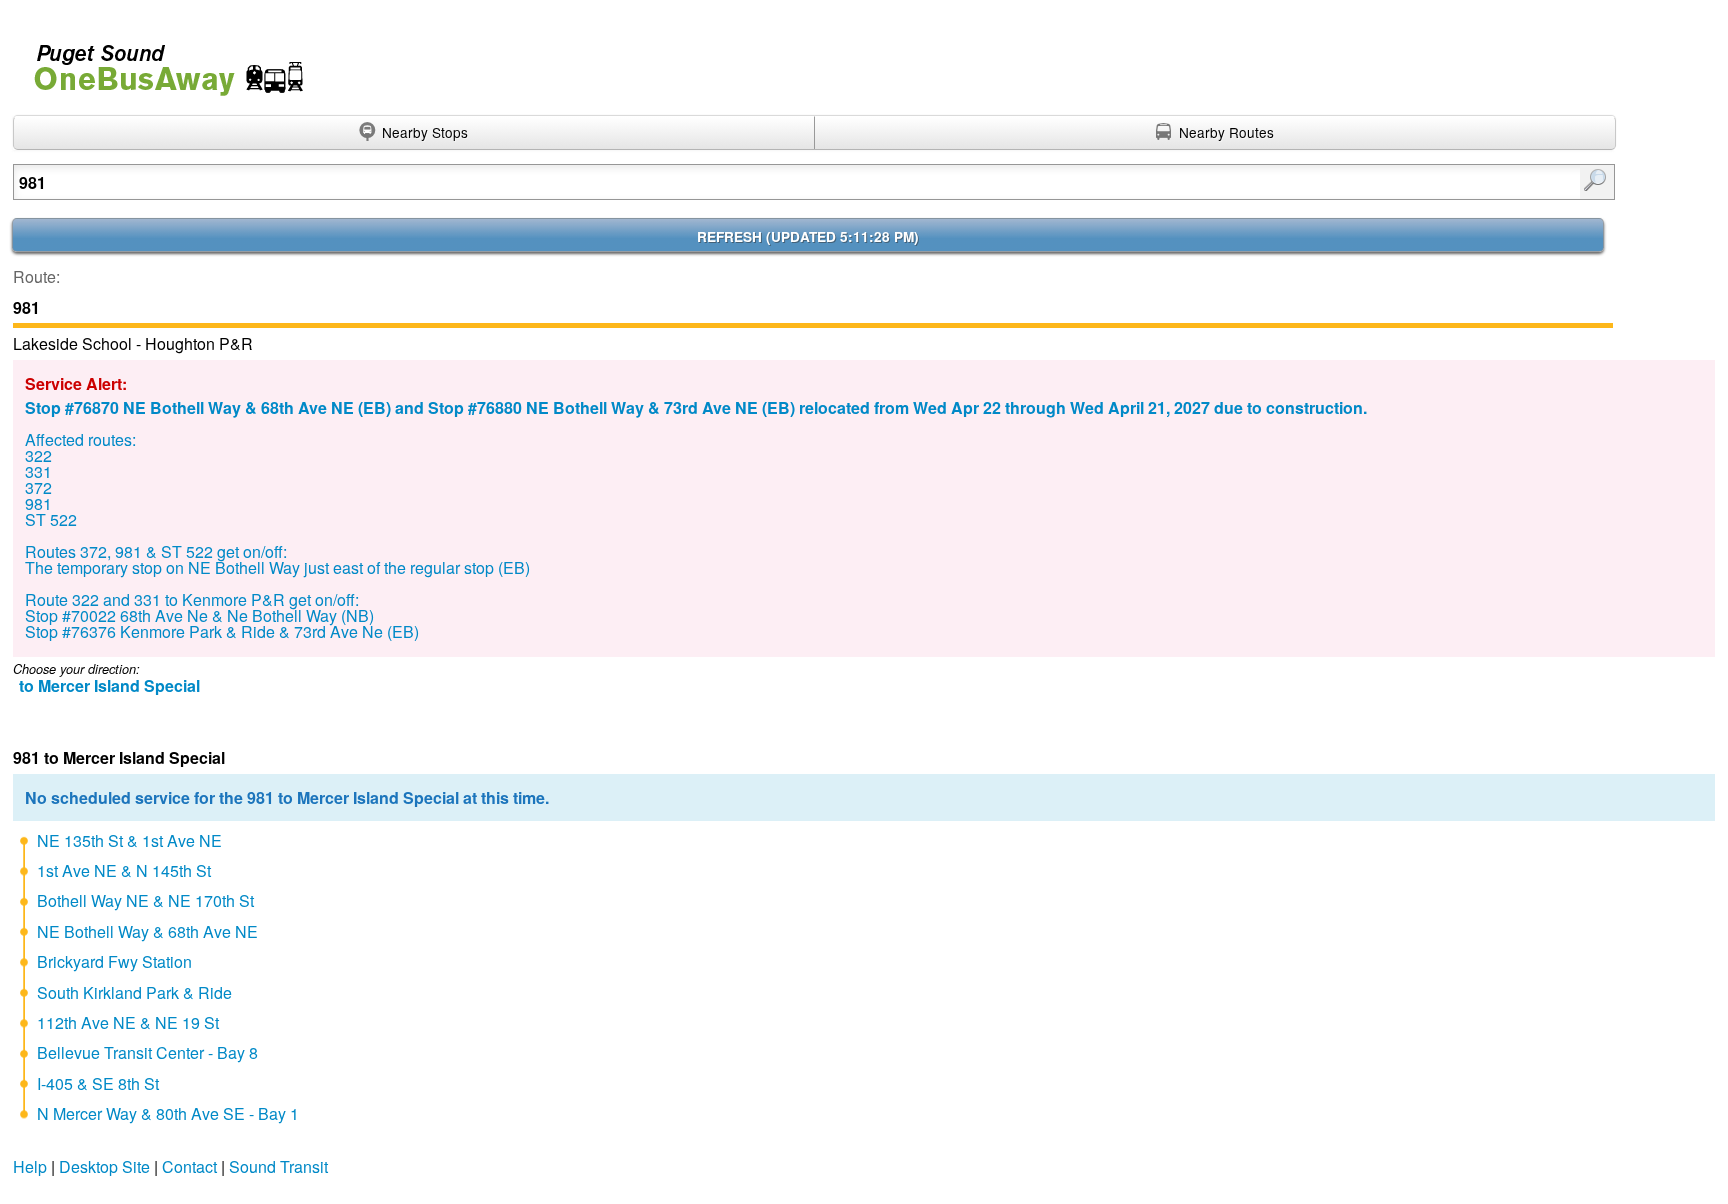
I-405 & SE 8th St (98, 1083)
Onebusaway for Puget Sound (160, 61)
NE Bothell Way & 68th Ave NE (147, 931)
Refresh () (808, 236)
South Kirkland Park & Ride (134, 992)
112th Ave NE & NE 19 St (128, 1022)
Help (30, 1166)
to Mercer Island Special (109, 685)
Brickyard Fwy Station (114, 961)
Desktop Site (104, 1166)
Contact (189, 1166)
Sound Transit (278, 1166)
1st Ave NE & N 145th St (124, 870)
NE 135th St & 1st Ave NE (129, 840)
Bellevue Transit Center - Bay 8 (147, 1052)
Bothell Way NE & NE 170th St (145, 900)
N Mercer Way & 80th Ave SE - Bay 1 (168, 1113)
